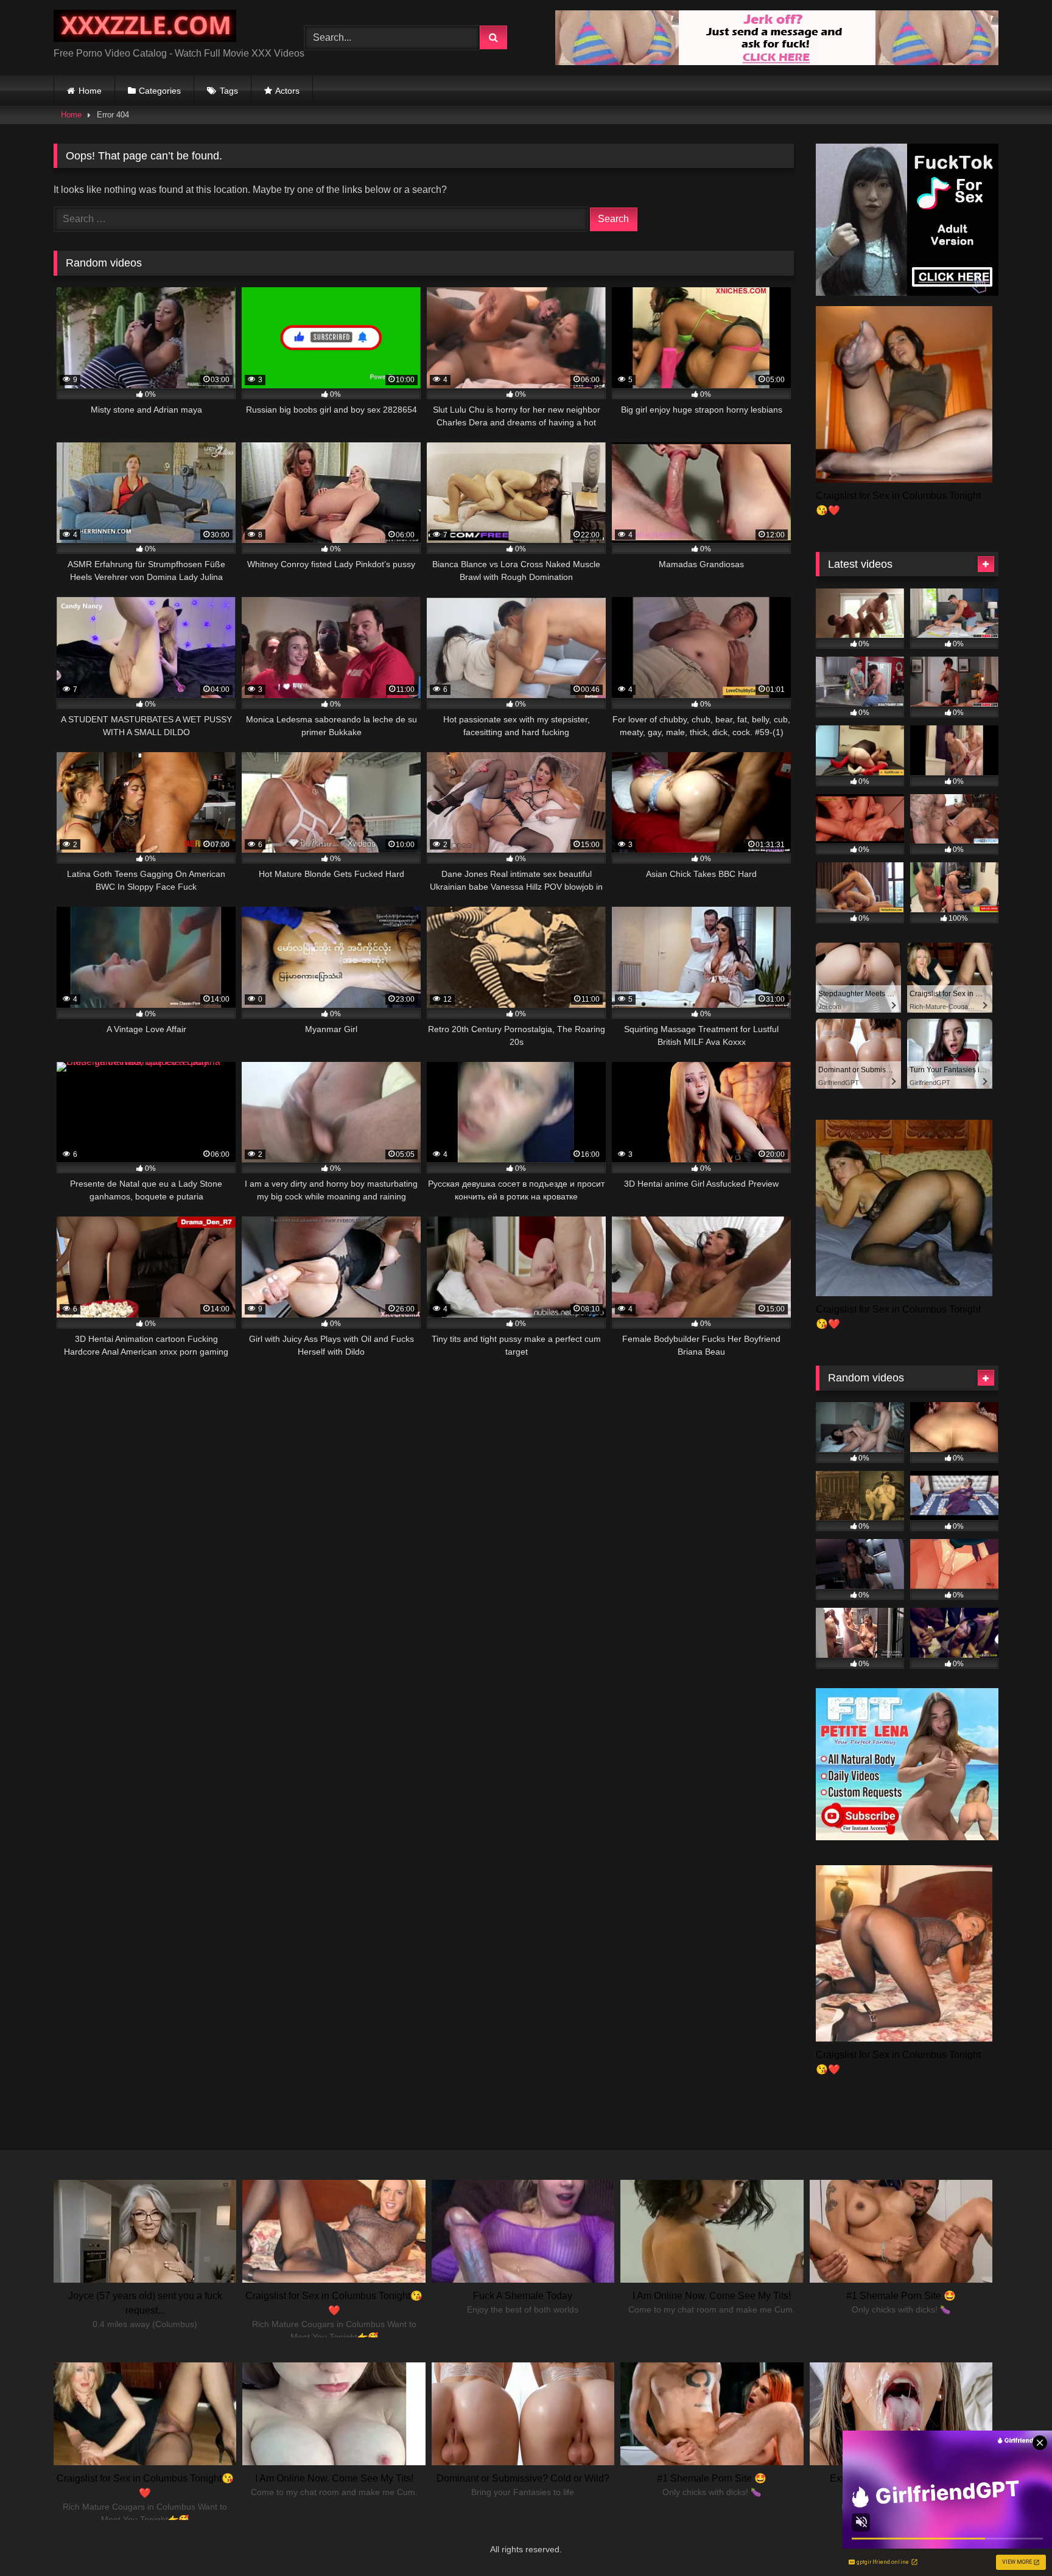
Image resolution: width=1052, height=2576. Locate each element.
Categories (160, 91)
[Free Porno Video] (145, 28)
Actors (287, 91)
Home (90, 91)
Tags (229, 91)
